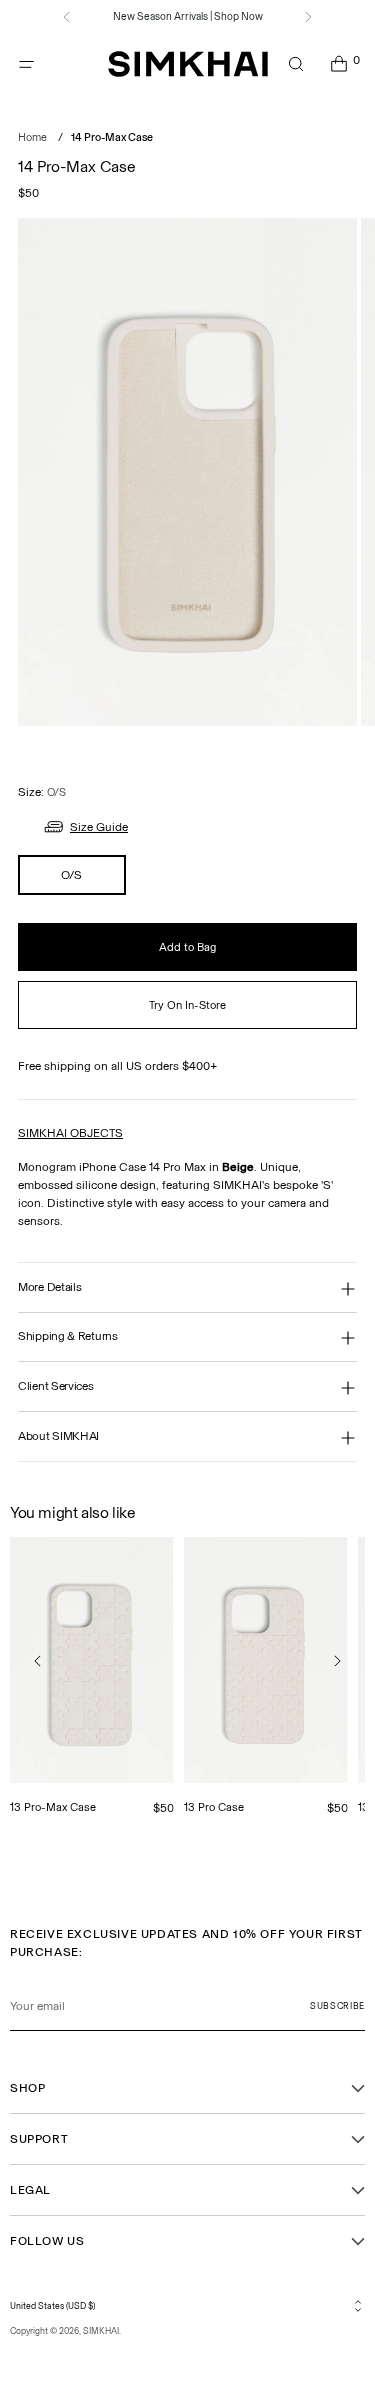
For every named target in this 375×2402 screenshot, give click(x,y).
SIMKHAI (101, 2331)
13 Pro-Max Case (53, 1807)
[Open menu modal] (26, 64)
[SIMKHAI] (188, 64)
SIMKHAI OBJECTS (70, 1133)
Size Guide (99, 827)
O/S (71, 875)
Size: (42, 792)
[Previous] (67, 17)
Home (32, 137)
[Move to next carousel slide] (337, 1661)
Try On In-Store (187, 1005)
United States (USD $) (52, 2306)
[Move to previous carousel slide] (38, 1661)
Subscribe (337, 2006)
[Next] (308, 17)
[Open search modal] (295, 64)
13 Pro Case (214, 1807)
